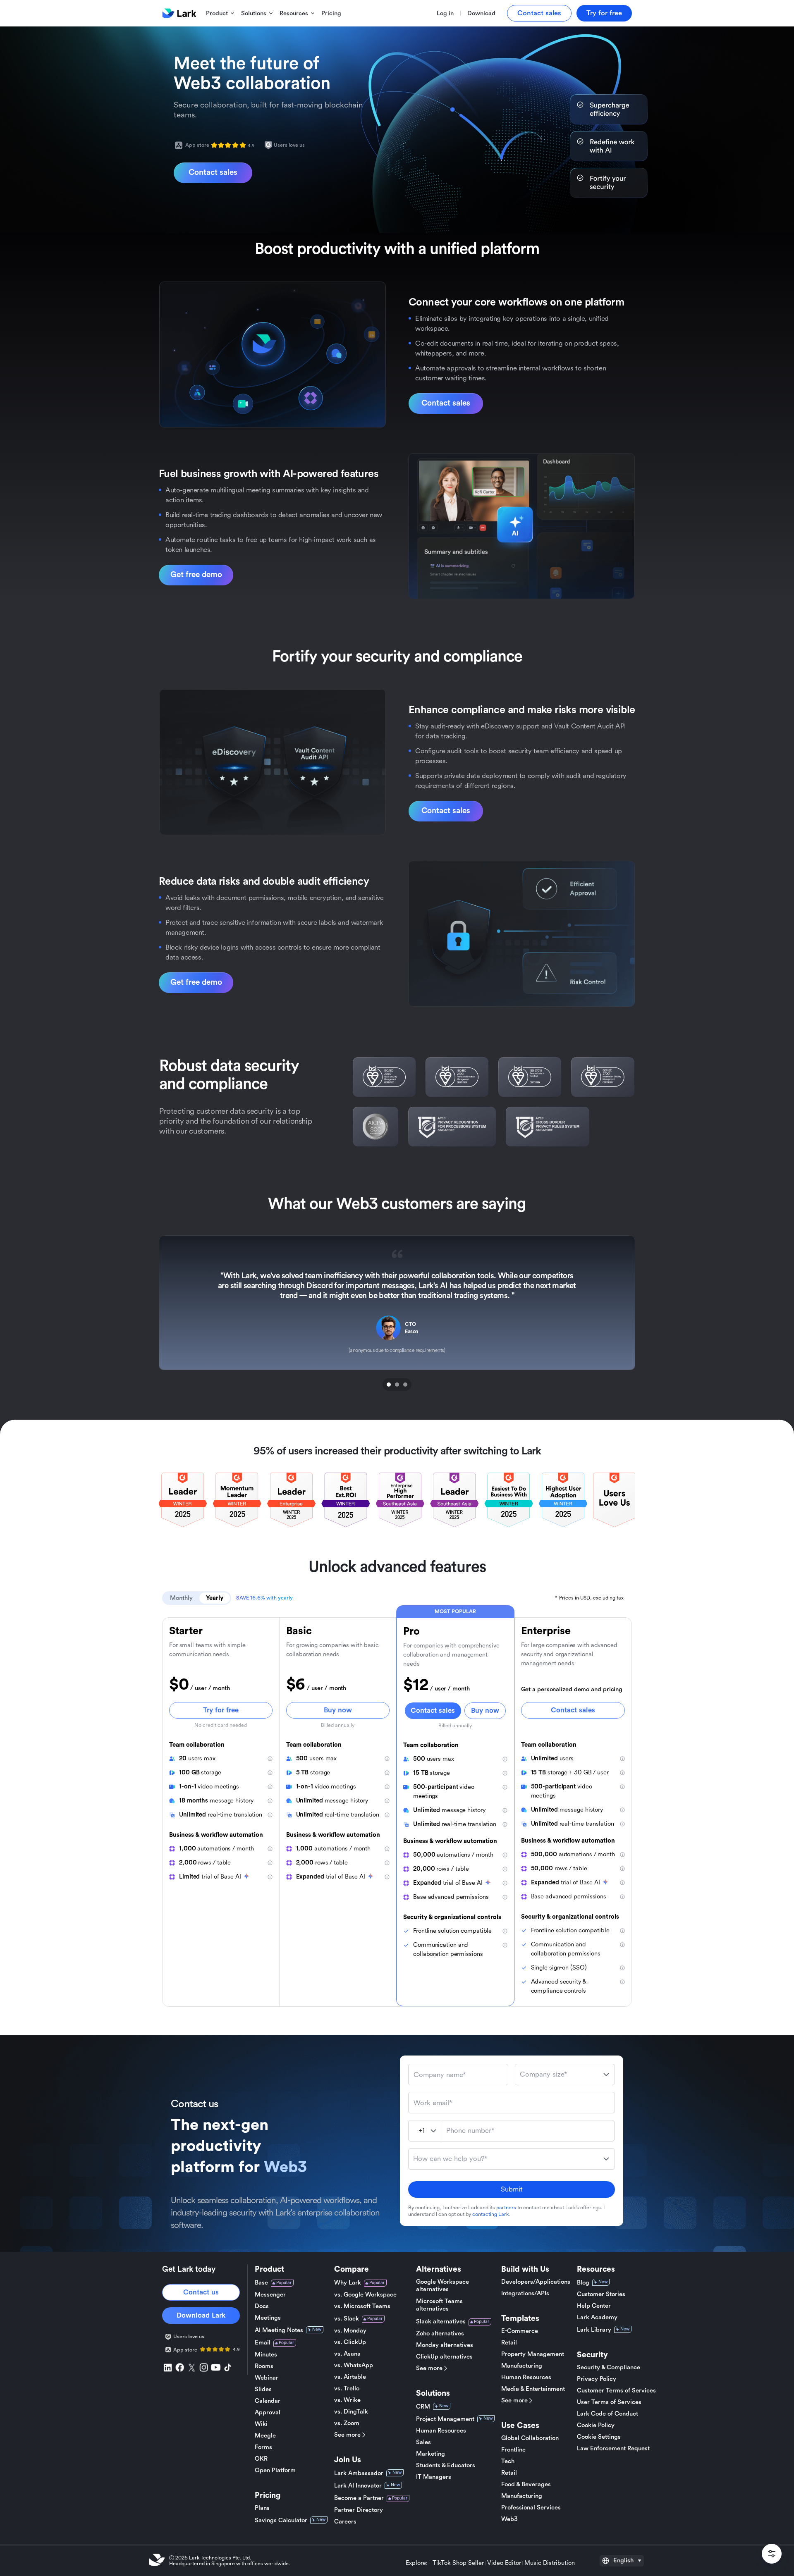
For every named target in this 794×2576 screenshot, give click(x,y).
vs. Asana (347, 2354)
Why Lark (348, 2283)
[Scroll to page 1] (388, 1385)
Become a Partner (359, 2498)
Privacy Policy (597, 2379)
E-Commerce (520, 2331)
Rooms (264, 2366)
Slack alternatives (441, 2322)
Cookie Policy (596, 2425)
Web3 (509, 2519)
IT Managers (434, 2477)
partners (506, 2208)
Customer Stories (601, 2294)
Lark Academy (597, 2317)
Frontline (513, 2450)
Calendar (268, 2401)
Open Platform (275, 2470)
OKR (261, 2459)
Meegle (265, 2436)
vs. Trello (347, 2389)
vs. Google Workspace (365, 2295)
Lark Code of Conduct (607, 2414)
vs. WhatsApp (354, 2365)
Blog (583, 2283)
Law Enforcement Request (613, 2448)
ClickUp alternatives (444, 2357)
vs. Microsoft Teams (362, 2306)
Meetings (268, 2318)
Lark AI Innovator (358, 2486)
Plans (262, 2508)
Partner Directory (359, 2510)
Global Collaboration (530, 2438)
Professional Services (531, 2508)
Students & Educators (446, 2465)
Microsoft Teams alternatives (439, 2305)
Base (261, 2283)
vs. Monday (350, 2331)
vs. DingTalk (351, 2412)
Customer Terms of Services (616, 2391)
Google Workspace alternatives (442, 2286)
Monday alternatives (445, 2345)
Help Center (594, 2306)
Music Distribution (550, 2563)
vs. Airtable (350, 2377)
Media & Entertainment (533, 2389)
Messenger (270, 2295)
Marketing (430, 2454)
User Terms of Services (609, 2402)
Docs (262, 2306)
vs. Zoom (347, 2423)
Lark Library (594, 2330)
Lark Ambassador (359, 2473)
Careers (345, 2522)
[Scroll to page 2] (397, 1385)
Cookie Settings (599, 2437)
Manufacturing (522, 2366)
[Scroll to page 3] (406, 1385)
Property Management (533, 2354)
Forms (263, 2447)
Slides (263, 2389)
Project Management (445, 2419)
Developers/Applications (536, 2282)
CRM (423, 2407)
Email (263, 2343)
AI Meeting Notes (279, 2330)
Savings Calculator (281, 2520)
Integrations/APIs (525, 2293)
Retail (509, 2343)
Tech (508, 2461)
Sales (423, 2442)
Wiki (261, 2424)
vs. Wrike (347, 2400)
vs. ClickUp (350, 2342)
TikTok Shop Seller (458, 2563)
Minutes (266, 2355)
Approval (268, 2412)
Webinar (267, 2378)
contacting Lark (490, 2214)
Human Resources (441, 2431)
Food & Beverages (526, 2484)
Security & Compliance (609, 2367)
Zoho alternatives (440, 2334)
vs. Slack (347, 2319)
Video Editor (504, 2563)
